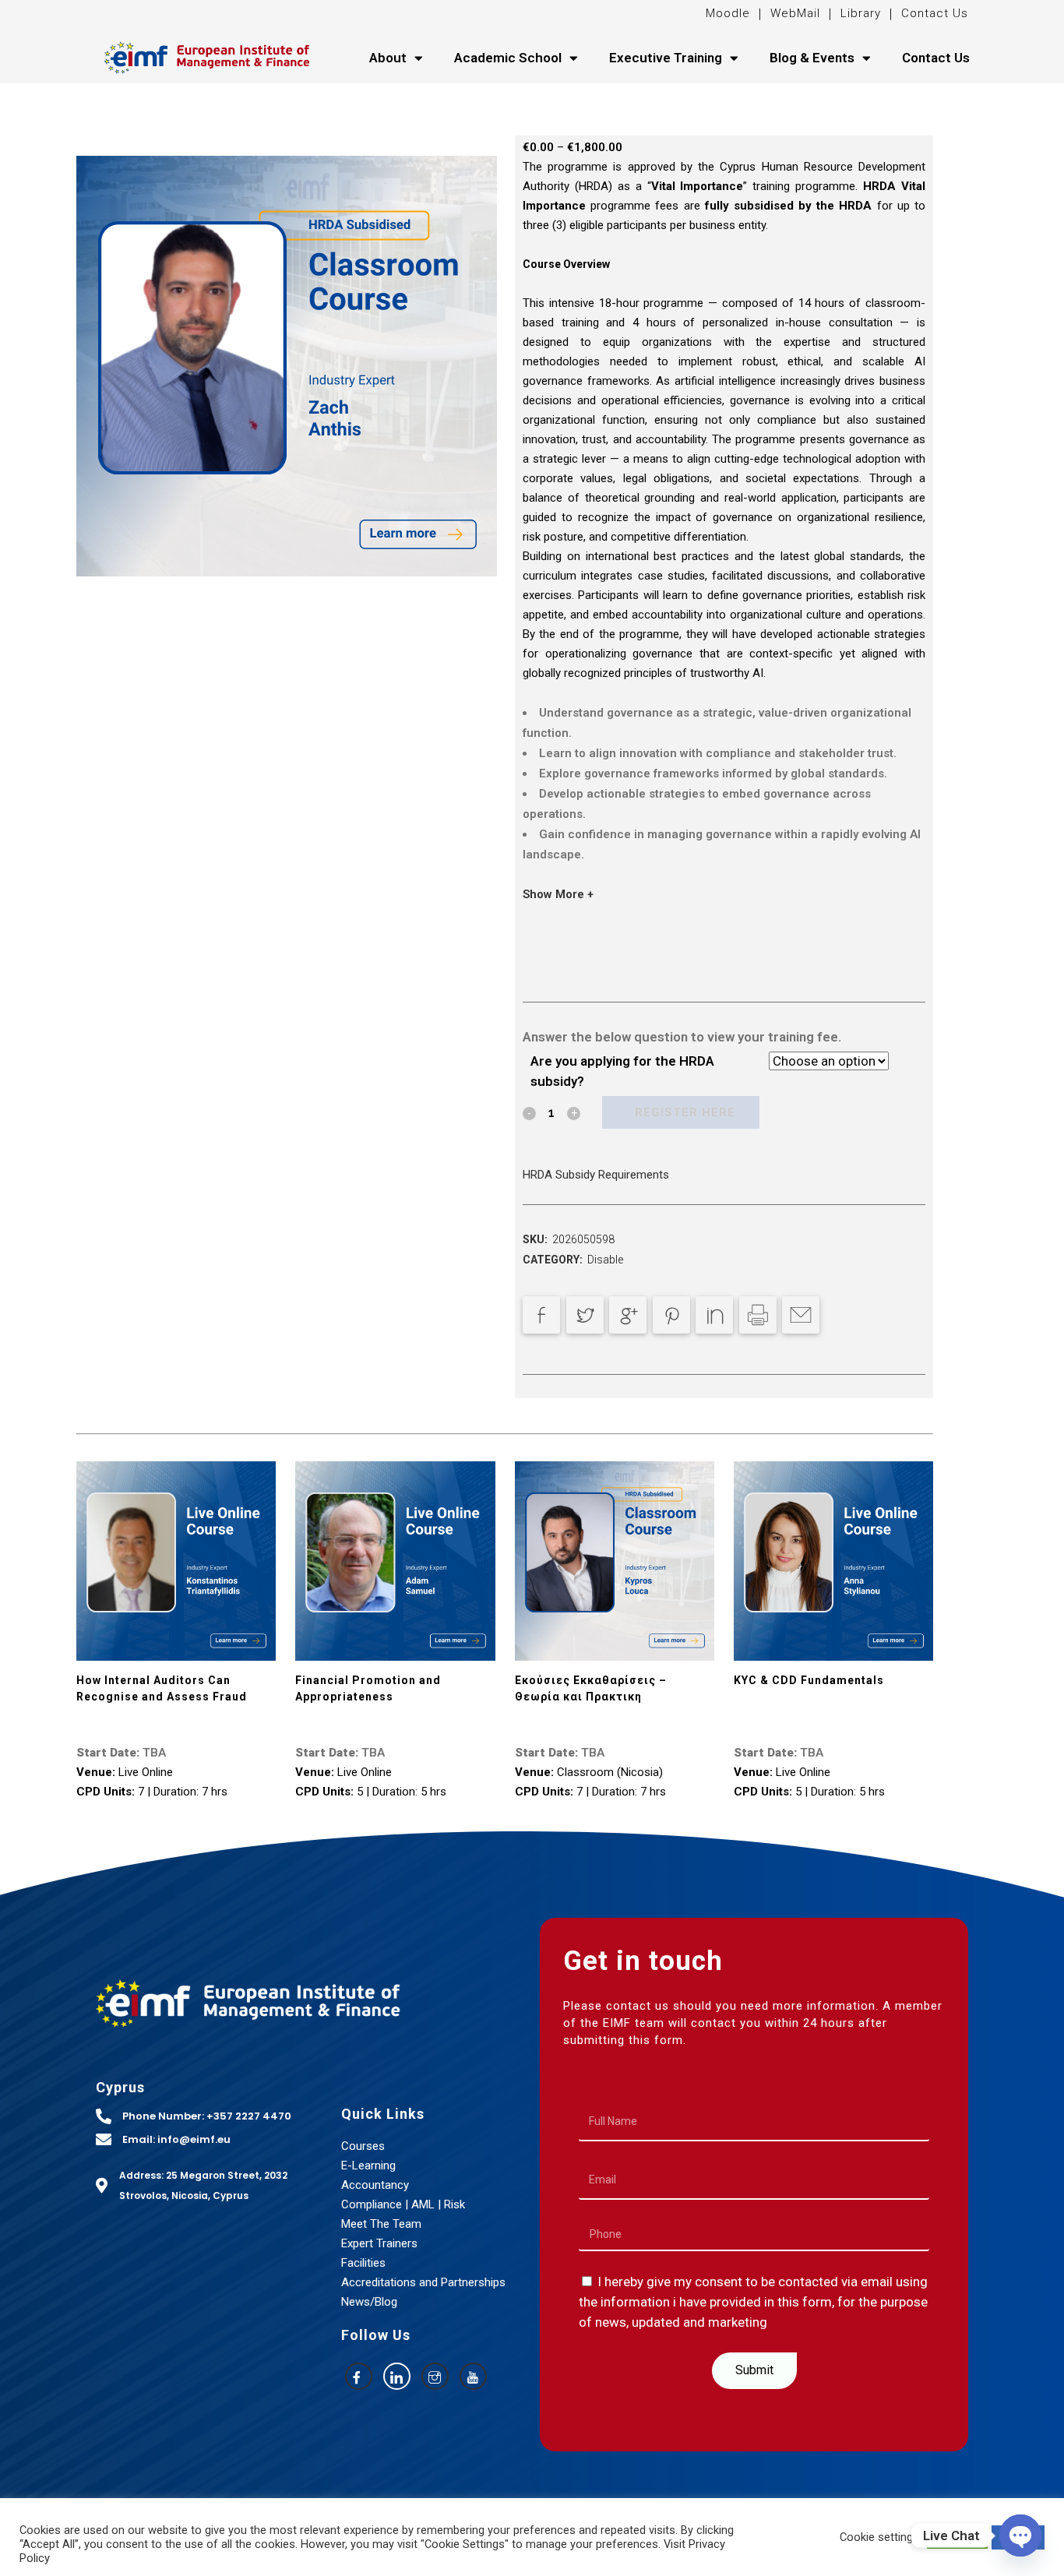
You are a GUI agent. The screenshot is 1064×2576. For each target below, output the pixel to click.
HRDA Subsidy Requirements (596, 1175)
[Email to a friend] (801, 1315)
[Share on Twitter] (585, 1315)
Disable (605, 1260)
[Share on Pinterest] (671, 1315)
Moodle (730, 13)
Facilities (363, 2263)
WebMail (793, 13)
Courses (363, 2146)
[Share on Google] (628, 1315)
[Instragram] (435, 2376)
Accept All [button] (957, 2537)
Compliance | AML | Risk (403, 2204)
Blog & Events (812, 58)
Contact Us (935, 13)
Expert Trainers (379, 2243)
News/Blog (369, 2302)
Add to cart (681, 1112)
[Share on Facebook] (541, 1315)
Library (861, 13)
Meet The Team (381, 2224)
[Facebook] (359, 2376)
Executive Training (666, 58)
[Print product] (758, 1315)
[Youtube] (473, 2376)
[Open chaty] (1020, 2535)
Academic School (508, 58)
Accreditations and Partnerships (423, 2282)
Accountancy (375, 2185)
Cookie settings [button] (879, 2537)
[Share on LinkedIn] (714, 1315)
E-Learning (368, 2165)
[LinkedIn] (397, 2376)
